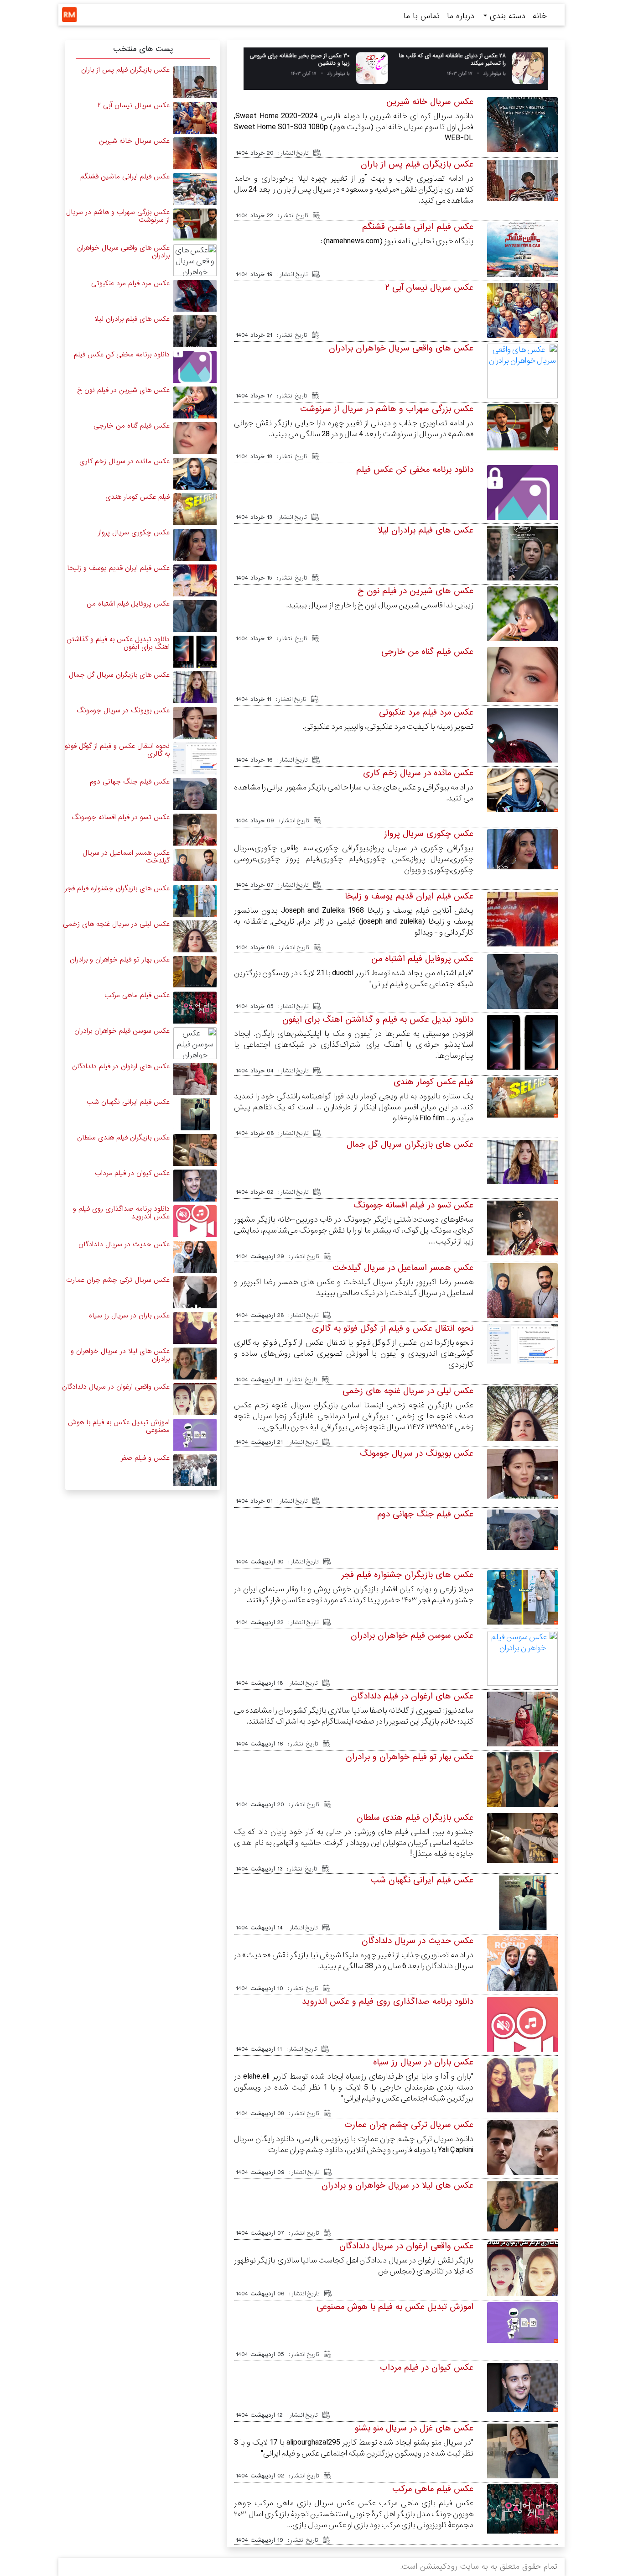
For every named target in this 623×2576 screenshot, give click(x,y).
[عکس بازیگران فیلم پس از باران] (522, 180)
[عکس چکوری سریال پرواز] (522, 849)
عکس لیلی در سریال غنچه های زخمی (408, 1391)
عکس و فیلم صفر (145, 1458)
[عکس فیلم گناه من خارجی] (522, 696)
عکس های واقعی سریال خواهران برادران (401, 348)
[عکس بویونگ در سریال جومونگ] (522, 1474)
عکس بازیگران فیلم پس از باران (417, 164)
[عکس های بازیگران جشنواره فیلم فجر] (522, 1597)
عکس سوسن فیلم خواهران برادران (412, 1635)
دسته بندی (506, 16)
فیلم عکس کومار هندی (434, 1082)
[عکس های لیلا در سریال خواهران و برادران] (522, 2206)
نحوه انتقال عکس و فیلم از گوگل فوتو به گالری (393, 1328)
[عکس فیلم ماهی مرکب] (522, 2509)
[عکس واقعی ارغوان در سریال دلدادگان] (522, 2271)
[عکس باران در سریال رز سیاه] (522, 2095)
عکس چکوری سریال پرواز (429, 834)
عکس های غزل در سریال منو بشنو (414, 2428)
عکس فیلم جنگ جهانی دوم (425, 1514)
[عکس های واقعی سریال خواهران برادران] (522, 371)
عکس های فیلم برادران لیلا (426, 530)
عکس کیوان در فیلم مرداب (427, 2367)
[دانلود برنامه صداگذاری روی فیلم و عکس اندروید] (522, 2036)
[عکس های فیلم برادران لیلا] (522, 568)
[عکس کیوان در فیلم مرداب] (522, 2387)
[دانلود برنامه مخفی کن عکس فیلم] (522, 504)
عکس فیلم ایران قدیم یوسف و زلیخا (409, 896)
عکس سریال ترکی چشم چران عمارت (409, 2125)
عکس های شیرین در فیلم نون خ (415, 591)
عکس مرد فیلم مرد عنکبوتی (426, 712)
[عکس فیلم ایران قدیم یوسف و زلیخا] (195, 580)
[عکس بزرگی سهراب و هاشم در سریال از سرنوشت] (522, 427)
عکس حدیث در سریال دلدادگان (418, 1941)
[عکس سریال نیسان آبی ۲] (522, 337)
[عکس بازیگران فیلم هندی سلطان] (522, 1837)
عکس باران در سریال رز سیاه (423, 2062)
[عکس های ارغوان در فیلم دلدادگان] (522, 1741)
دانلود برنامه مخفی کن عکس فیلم (415, 470)
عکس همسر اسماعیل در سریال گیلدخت (403, 1268)
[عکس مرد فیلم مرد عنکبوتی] (195, 295)
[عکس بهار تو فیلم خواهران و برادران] (522, 1795)
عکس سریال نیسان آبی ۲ (429, 287)
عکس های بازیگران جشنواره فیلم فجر (407, 1575)
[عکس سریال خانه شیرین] (195, 153)
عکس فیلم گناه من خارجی (427, 652)
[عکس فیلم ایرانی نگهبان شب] (522, 1906)
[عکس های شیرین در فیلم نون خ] (522, 635)
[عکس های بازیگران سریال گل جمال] (522, 1162)
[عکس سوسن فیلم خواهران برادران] (522, 1658)
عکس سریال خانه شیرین (430, 102)
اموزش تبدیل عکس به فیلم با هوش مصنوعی (395, 2307)
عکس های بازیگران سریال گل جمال (410, 1144)
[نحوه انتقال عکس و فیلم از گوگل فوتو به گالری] (522, 1344)
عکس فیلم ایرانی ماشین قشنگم (418, 227)
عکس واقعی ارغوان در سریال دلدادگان (406, 2246)
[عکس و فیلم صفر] (195, 1470)
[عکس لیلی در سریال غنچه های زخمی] (522, 1421)
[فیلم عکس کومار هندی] (522, 1097)
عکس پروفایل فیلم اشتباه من (422, 959)
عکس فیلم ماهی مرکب (433, 2489)
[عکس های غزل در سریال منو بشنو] (522, 2463)
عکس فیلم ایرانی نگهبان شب (422, 1880)
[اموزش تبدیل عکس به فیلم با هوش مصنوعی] (522, 2322)
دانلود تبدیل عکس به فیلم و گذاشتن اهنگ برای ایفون (378, 1019)
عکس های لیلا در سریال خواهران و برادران (397, 2185)
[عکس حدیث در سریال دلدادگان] (522, 1972)
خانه (540, 16)
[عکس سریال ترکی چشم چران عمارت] (195, 1292)
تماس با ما (422, 16)
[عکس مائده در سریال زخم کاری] (522, 790)
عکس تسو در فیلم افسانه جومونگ (413, 1205)
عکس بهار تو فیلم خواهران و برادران (410, 1757)
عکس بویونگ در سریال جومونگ (417, 1453)
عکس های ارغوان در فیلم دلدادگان (412, 1696)
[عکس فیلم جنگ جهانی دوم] (522, 1529)
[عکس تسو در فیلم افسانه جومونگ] (522, 1229)
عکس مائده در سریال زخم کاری (418, 773)
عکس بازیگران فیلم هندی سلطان (415, 1818)
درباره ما (461, 16)
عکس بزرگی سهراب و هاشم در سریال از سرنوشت (387, 409)
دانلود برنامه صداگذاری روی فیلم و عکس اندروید (388, 2001)
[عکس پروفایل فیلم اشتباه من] (522, 994)
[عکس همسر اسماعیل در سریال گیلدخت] (522, 1291)
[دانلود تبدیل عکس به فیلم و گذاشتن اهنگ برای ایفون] (522, 1053)
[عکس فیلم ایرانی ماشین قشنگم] (195, 189)
